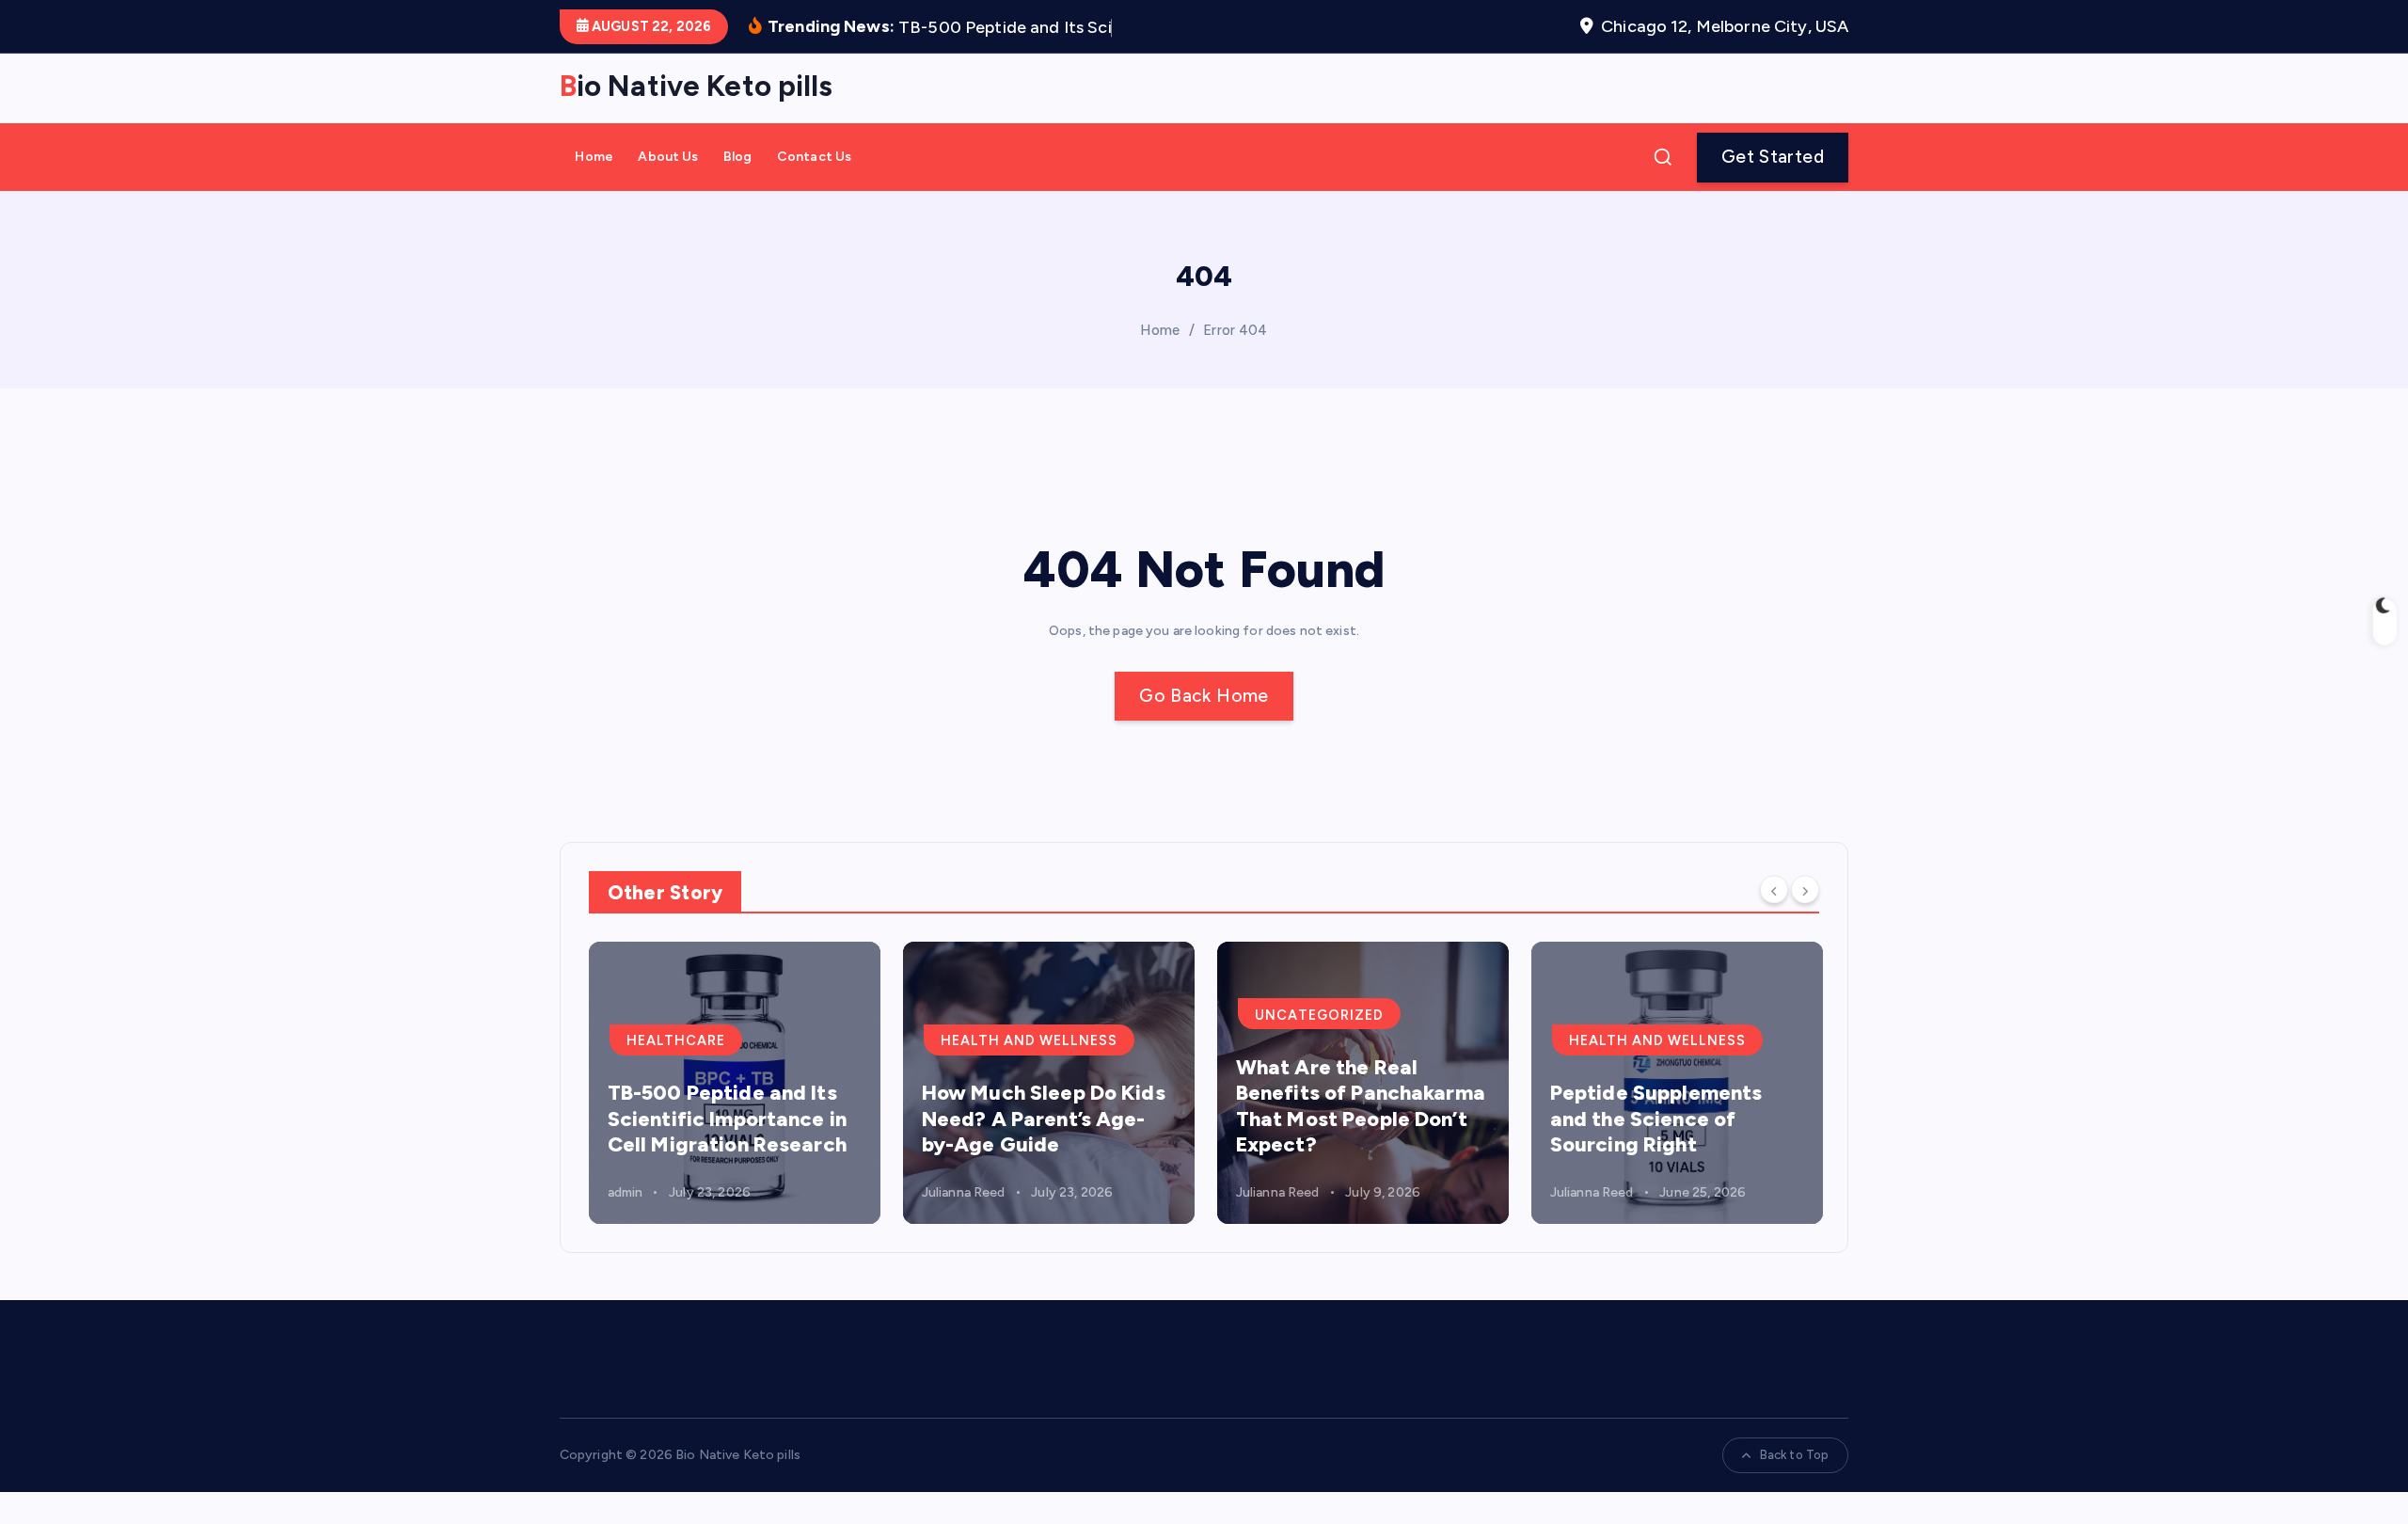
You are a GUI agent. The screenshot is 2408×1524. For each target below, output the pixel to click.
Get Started (1773, 157)
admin (626, 1192)
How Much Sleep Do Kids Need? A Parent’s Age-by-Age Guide (1044, 1119)
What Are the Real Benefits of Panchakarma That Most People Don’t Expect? (1361, 1106)
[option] (735, 1083)
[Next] (1805, 890)
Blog (738, 157)
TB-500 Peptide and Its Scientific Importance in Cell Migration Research (727, 1119)
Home (594, 157)
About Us (668, 157)
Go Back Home (1204, 696)
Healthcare (676, 1040)
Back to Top (1795, 1455)
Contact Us (814, 157)
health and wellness (1029, 1040)
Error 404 (1235, 330)
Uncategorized (1319, 1015)
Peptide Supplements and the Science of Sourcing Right (1656, 1119)
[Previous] (1774, 890)
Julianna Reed (964, 1192)
